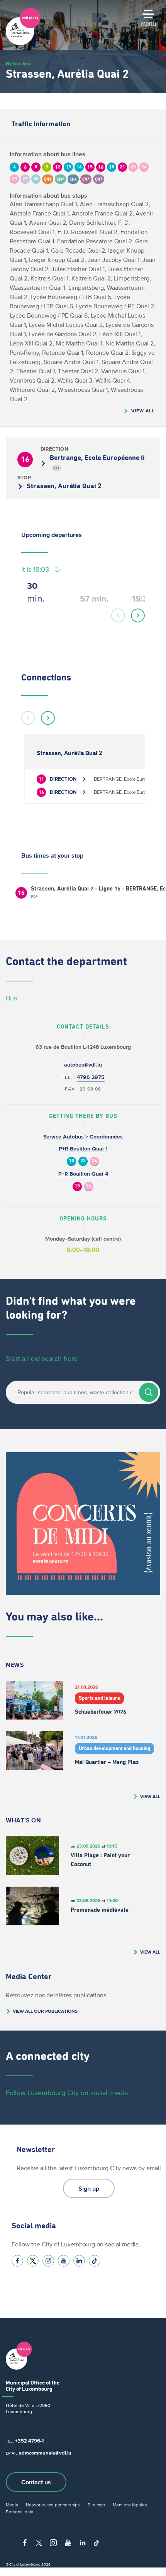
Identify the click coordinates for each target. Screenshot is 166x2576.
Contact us (36, 2482)
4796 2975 (91, 1077)
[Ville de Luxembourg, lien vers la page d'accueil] (23, 43)
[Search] (149, 1392)
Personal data (19, 2512)
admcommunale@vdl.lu (45, 2453)
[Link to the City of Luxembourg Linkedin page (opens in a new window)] (79, 2261)
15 (77, 1186)
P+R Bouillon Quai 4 (83, 1174)
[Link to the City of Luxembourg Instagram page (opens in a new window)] (48, 2261)
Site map (96, 2505)
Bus (11, 998)
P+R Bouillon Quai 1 (83, 1149)
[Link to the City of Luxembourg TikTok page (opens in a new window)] (95, 2261)
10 (71, 1161)
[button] (118, 615)
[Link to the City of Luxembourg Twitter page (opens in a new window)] (33, 2261)
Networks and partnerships (53, 2505)
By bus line (18, 64)
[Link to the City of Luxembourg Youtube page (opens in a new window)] (64, 2261)
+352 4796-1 (29, 2441)
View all (143, 411)
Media (12, 2505)
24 (95, 1161)
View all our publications (45, 2011)
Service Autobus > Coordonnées (83, 1137)
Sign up (89, 2188)
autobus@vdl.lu (83, 1065)
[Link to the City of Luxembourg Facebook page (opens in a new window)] (17, 2261)
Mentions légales (130, 2505)
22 (83, 1161)
